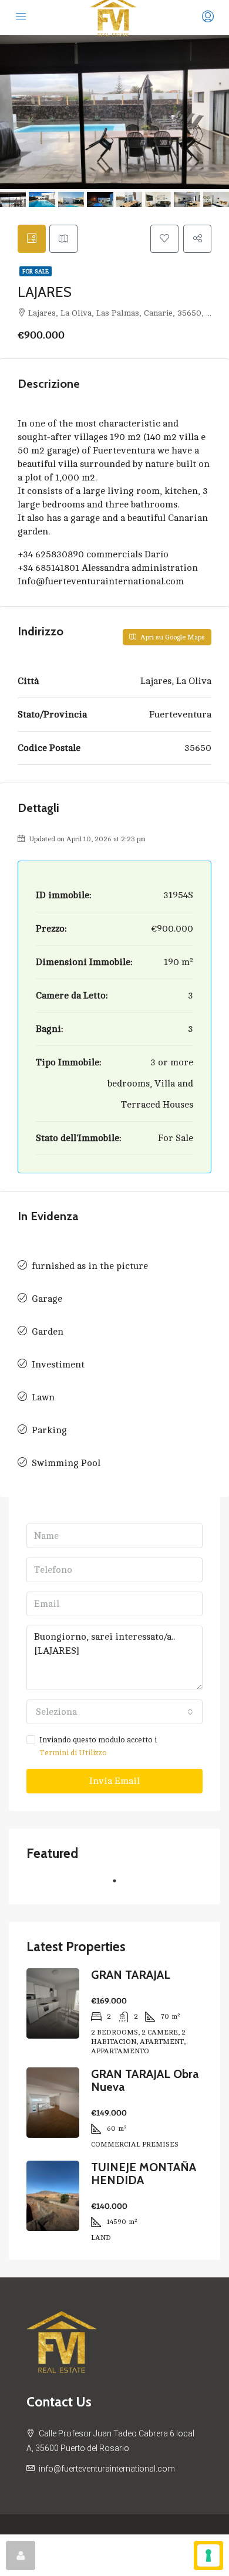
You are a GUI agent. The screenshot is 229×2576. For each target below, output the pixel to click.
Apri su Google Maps (172, 637)
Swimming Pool (66, 1463)
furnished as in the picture (90, 1266)
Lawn (43, 1397)
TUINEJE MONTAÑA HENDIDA (144, 2174)
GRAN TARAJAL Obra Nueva (145, 2080)
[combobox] (114, 1712)
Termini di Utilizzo (73, 1753)
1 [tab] (120, 1886)
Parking (49, 1430)
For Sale (36, 271)
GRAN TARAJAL (131, 1975)
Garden (48, 1332)
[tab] (32, 239)
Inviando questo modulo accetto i (98, 1746)
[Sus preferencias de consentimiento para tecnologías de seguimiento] (208, 2555)
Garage (47, 1299)
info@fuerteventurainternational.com (107, 2469)
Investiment (58, 1365)
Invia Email (114, 1781)
